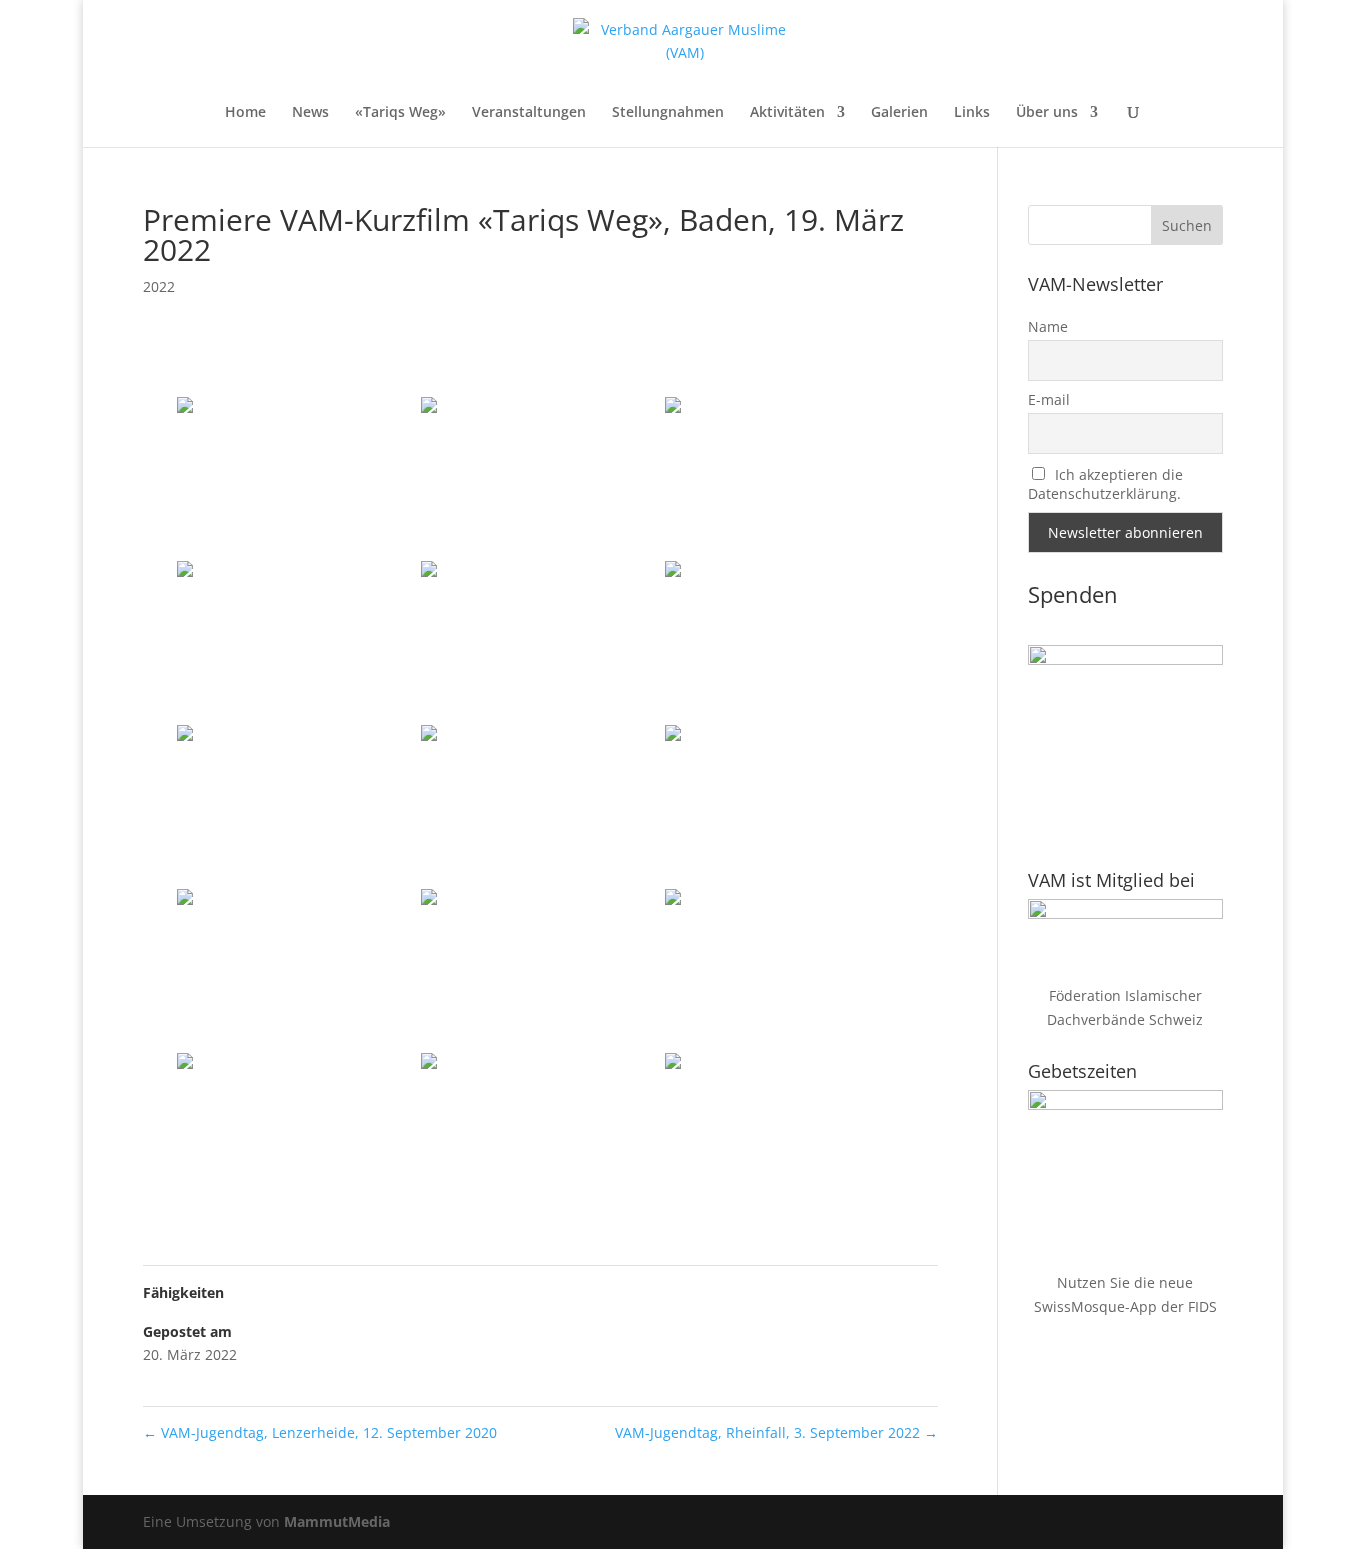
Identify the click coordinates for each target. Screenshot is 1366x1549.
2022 (159, 286)
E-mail (1049, 399)
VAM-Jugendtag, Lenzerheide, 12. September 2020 (320, 1432)
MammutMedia (337, 1521)
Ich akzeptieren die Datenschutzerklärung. (1106, 484)
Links (972, 113)
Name (1048, 326)
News (310, 113)
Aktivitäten (787, 113)
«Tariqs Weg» (400, 113)
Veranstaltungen (529, 113)
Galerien (899, 113)
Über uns (1047, 113)
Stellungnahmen (668, 113)
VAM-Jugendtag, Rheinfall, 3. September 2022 (776, 1432)
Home (245, 113)
